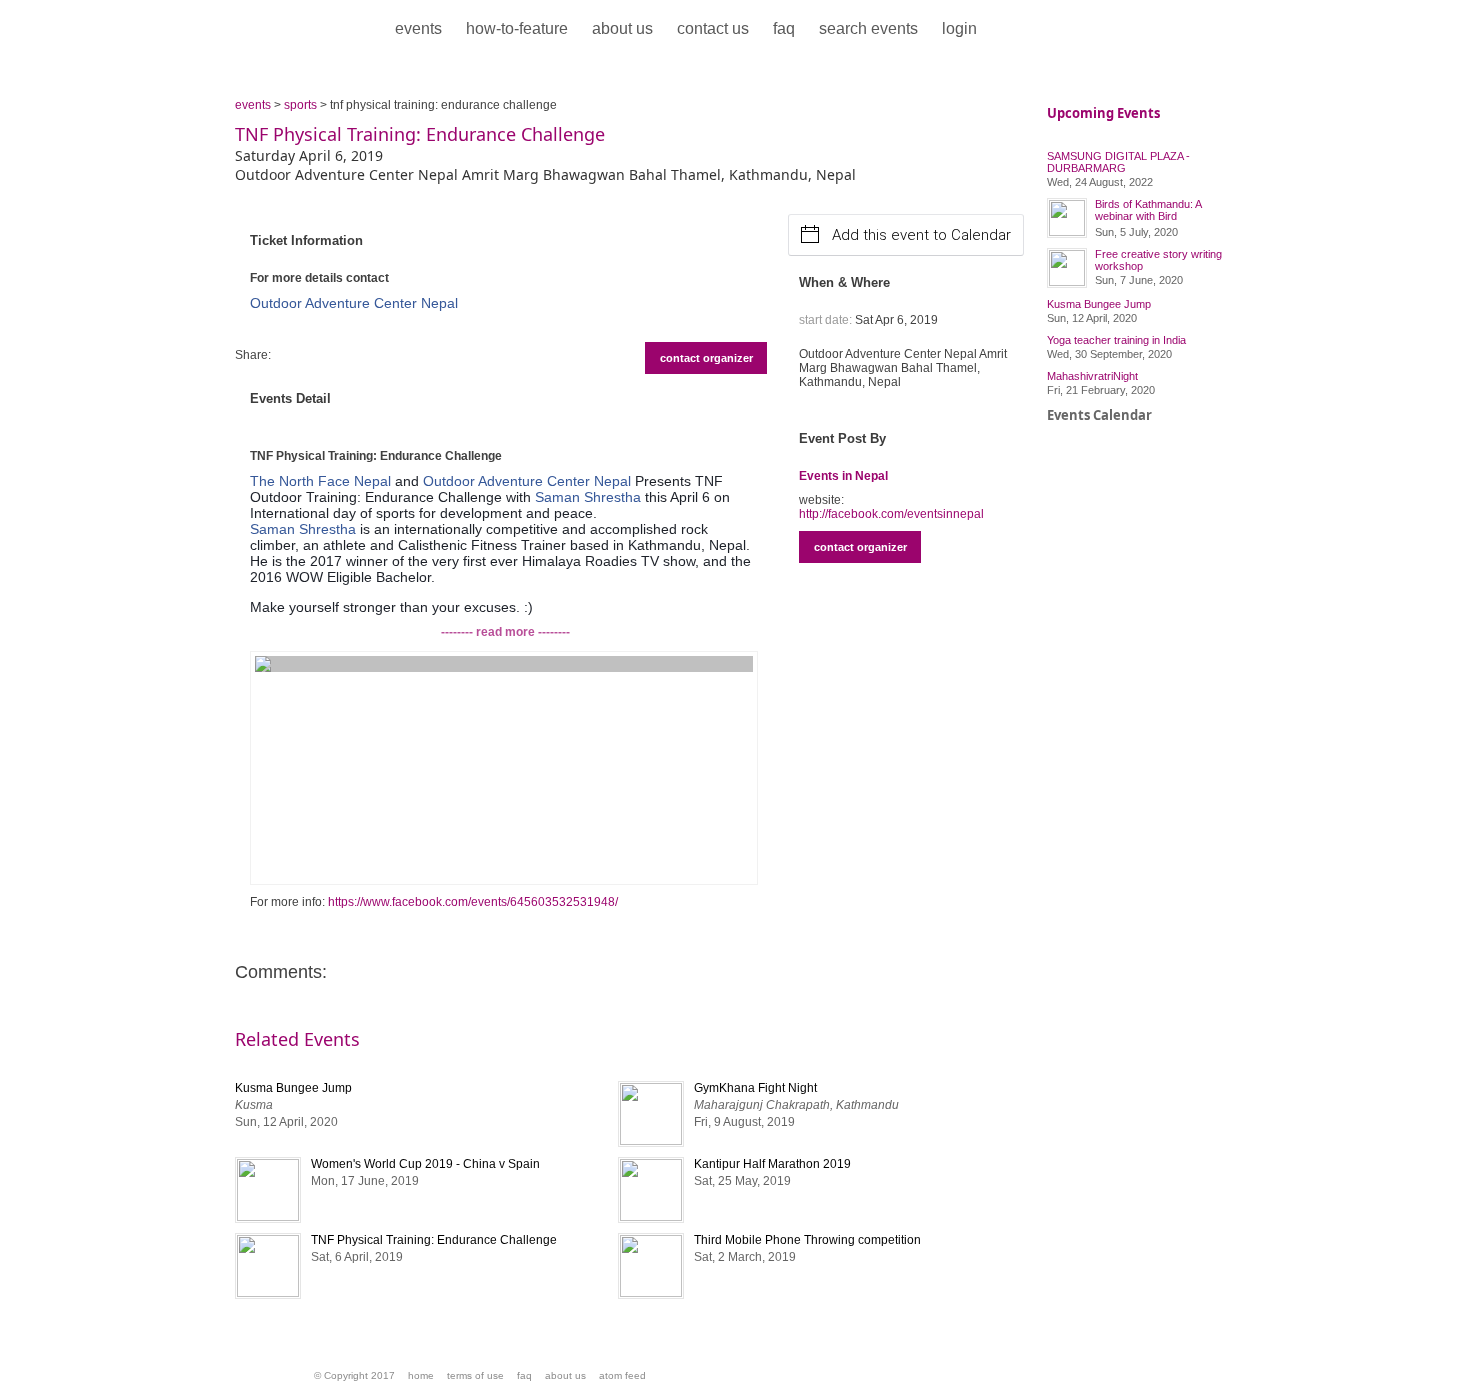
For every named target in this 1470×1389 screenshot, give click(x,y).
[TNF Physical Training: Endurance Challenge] (504, 768)
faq (784, 28)
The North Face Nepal (320, 481)
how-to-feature (517, 28)
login (959, 28)
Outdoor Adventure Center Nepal (354, 303)
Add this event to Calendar (921, 235)
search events (868, 28)
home (421, 1375)
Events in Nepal (843, 476)
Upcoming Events (1103, 113)
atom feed (622, 1375)
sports (300, 105)
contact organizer (706, 358)
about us (622, 28)
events (418, 28)
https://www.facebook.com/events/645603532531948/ (473, 902)
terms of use (475, 1375)
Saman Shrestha (588, 497)
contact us (713, 28)
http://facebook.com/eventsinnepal (891, 514)
